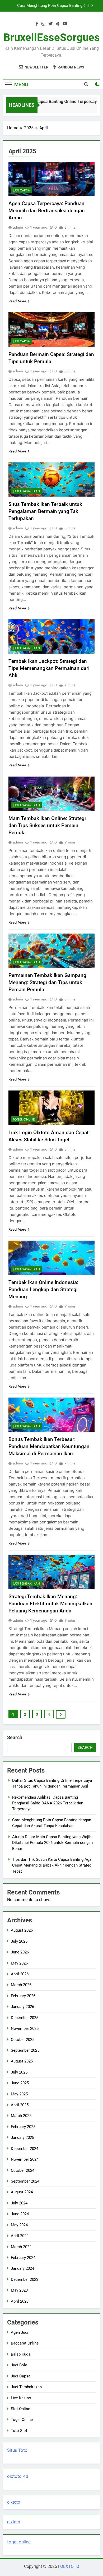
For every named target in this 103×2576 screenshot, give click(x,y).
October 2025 (23, 2040)
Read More (17, 301)
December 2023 (25, 2279)
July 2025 (19, 2072)
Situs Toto (17, 2450)
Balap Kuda (21, 2354)
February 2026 (23, 1996)
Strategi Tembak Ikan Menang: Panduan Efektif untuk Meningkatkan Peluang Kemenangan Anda (50, 1604)
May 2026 (19, 1963)
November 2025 (25, 2029)
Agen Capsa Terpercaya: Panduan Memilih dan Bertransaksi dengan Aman (47, 211)
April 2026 (20, 1974)
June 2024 (20, 2214)
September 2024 (25, 2181)
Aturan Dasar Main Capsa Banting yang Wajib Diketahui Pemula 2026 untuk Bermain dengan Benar (48, 6)
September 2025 (25, 2050)
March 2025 (21, 2116)
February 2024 (23, 2258)
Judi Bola (19, 2365)
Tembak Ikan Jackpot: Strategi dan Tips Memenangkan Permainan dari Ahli (49, 668)
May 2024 (19, 2225)
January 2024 (22, 2268)
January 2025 (22, 2138)
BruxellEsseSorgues (52, 38)
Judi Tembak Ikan (26, 491)
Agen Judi (20, 2332)
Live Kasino (21, 2398)
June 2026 (20, 1952)
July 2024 (19, 2203)
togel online (19, 2542)
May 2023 (19, 2290)
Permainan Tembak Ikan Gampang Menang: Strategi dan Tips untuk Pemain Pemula (47, 982)
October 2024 (23, 2170)
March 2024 (21, 2247)
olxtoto (14, 2502)
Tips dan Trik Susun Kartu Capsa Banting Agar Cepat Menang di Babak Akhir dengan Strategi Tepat (52, 1865)
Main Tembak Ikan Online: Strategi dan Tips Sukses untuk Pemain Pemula (47, 825)
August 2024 (22, 2192)
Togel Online (24, 1119)
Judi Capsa (21, 190)
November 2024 (25, 2159)
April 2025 (20, 2105)
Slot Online (20, 2409)
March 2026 (21, 1985)
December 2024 (25, 2149)
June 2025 (20, 2083)
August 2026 (22, 1930)
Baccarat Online (25, 2343)
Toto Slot (19, 2431)
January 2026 (22, 2007)
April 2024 (20, 2236)
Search (15, 1737)
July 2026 (19, 1941)
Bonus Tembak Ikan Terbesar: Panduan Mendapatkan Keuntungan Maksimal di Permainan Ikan (49, 1446)
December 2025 (25, 2018)
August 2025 (22, 2061)
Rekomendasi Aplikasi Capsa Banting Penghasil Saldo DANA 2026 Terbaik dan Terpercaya (48, 1803)
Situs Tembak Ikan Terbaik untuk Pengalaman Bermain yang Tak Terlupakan (45, 511)
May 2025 (19, 2094)
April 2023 (20, 2301)
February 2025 (23, 2127)
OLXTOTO (70, 2566)
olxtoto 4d (18, 2476)
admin (18, 227)
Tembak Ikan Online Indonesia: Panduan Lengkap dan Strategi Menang (43, 1289)
